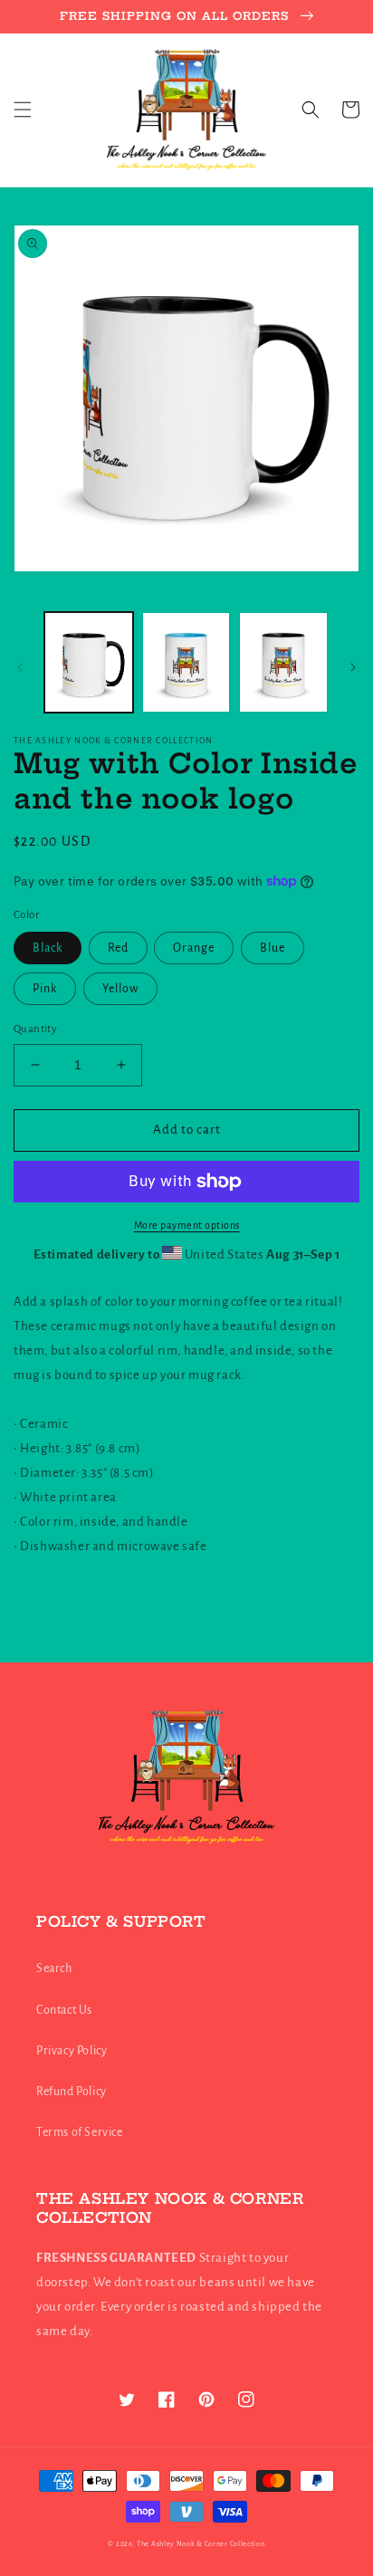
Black (48, 948)
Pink (45, 989)
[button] (23, 110)
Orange (194, 948)
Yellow (120, 989)
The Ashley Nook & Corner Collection (201, 2544)
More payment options (187, 1225)
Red (118, 948)
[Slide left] (20, 667)
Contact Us (64, 2010)
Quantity (35, 1029)
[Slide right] (353, 667)
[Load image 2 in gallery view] (186, 663)
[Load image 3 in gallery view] (283, 663)
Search (54, 1968)
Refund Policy (72, 2092)
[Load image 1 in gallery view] (89, 663)
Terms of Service (80, 2132)
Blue (273, 948)
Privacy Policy (72, 2051)
